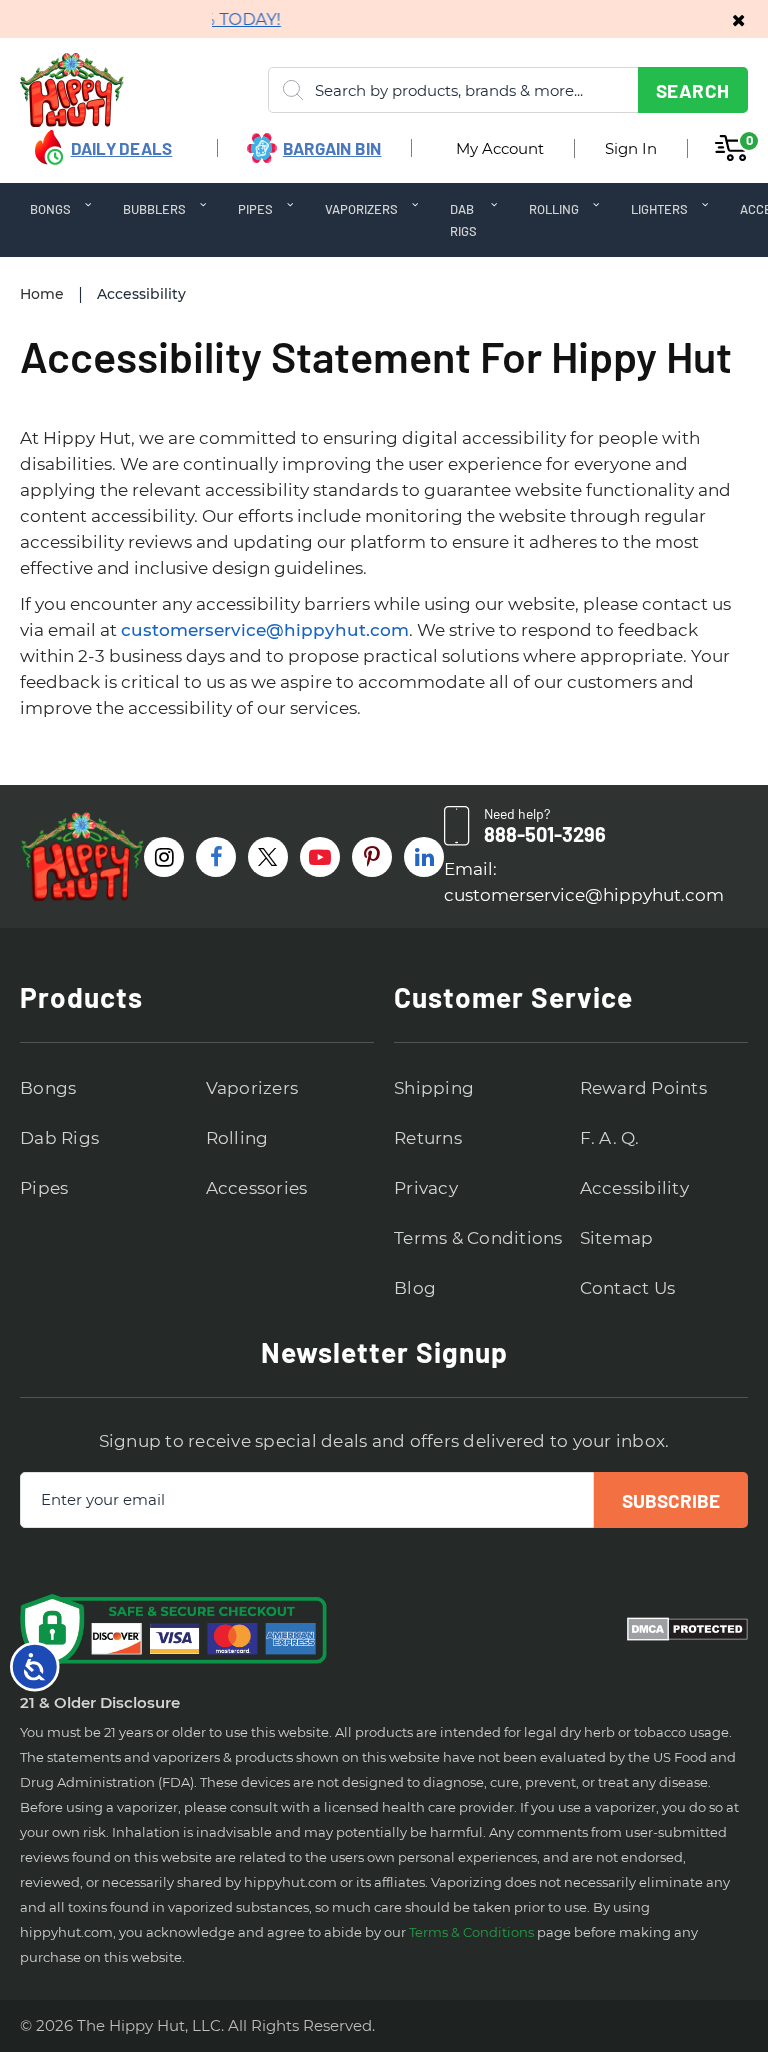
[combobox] (508, 90)
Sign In (631, 148)
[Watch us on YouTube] (320, 857)
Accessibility (634, 1188)
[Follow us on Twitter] (268, 857)
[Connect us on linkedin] (424, 857)
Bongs (48, 1088)
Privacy (426, 1188)
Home (42, 294)
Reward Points (643, 1088)
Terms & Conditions (478, 1238)
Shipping (434, 1088)
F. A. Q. (610, 1138)
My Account (500, 148)
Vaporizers (252, 1088)
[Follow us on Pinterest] (372, 857)
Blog (415, 1288)
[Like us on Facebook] (216, 857)
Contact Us (628, 1288)
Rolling (237, 1138)
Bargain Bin (332, 148)
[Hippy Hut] (46, 90)
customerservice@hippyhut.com (265, 630)
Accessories (257, 1188)
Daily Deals (122, 148)
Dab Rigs (59, 1138)
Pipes (44, 1188)
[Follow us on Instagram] (164, 857)
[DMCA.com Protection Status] (687, 1630)
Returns (428, 1138)
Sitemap (617, 1238)
